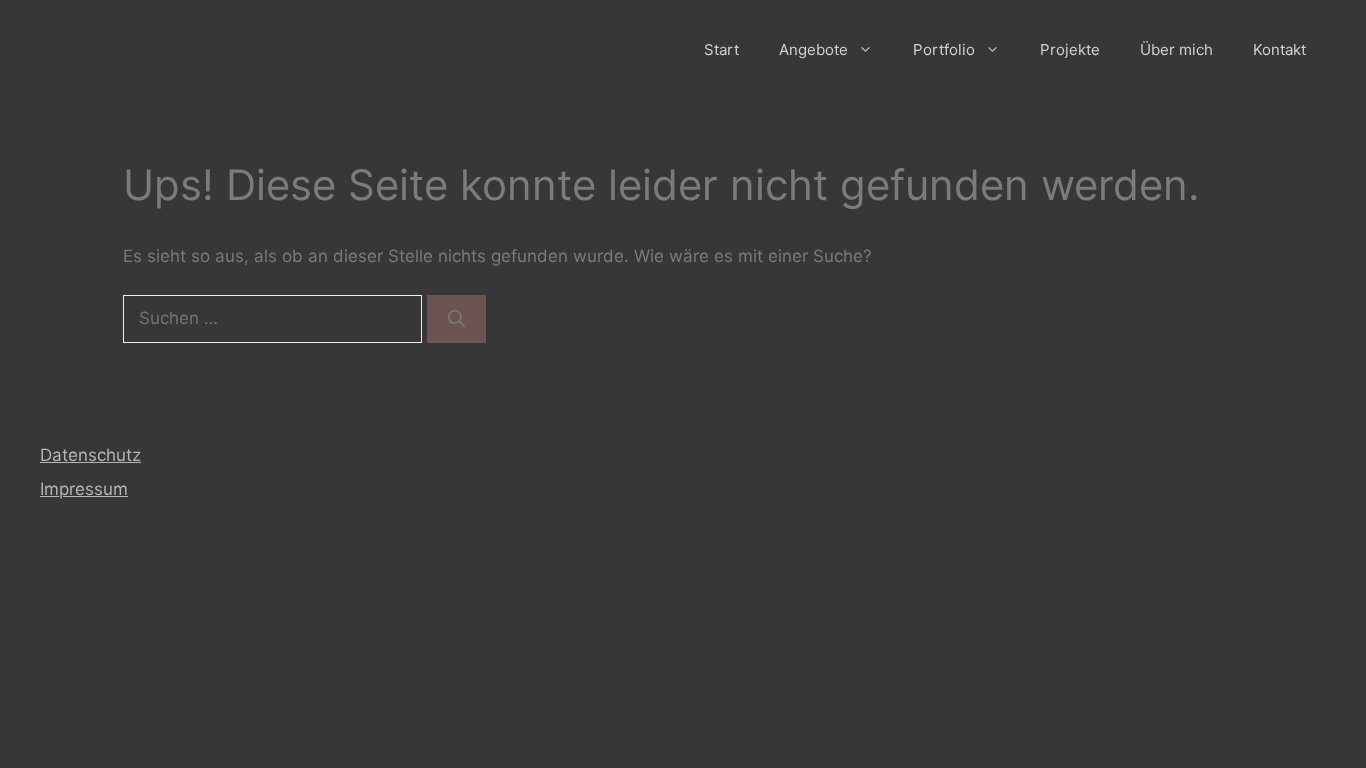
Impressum (84, 489)
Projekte (1070, 49)
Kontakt (1279, 49)
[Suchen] (456, 319)
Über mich (1176, 49)
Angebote (813, 49)
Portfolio (944, 49)
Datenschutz (90, 455)
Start (721, 49)
